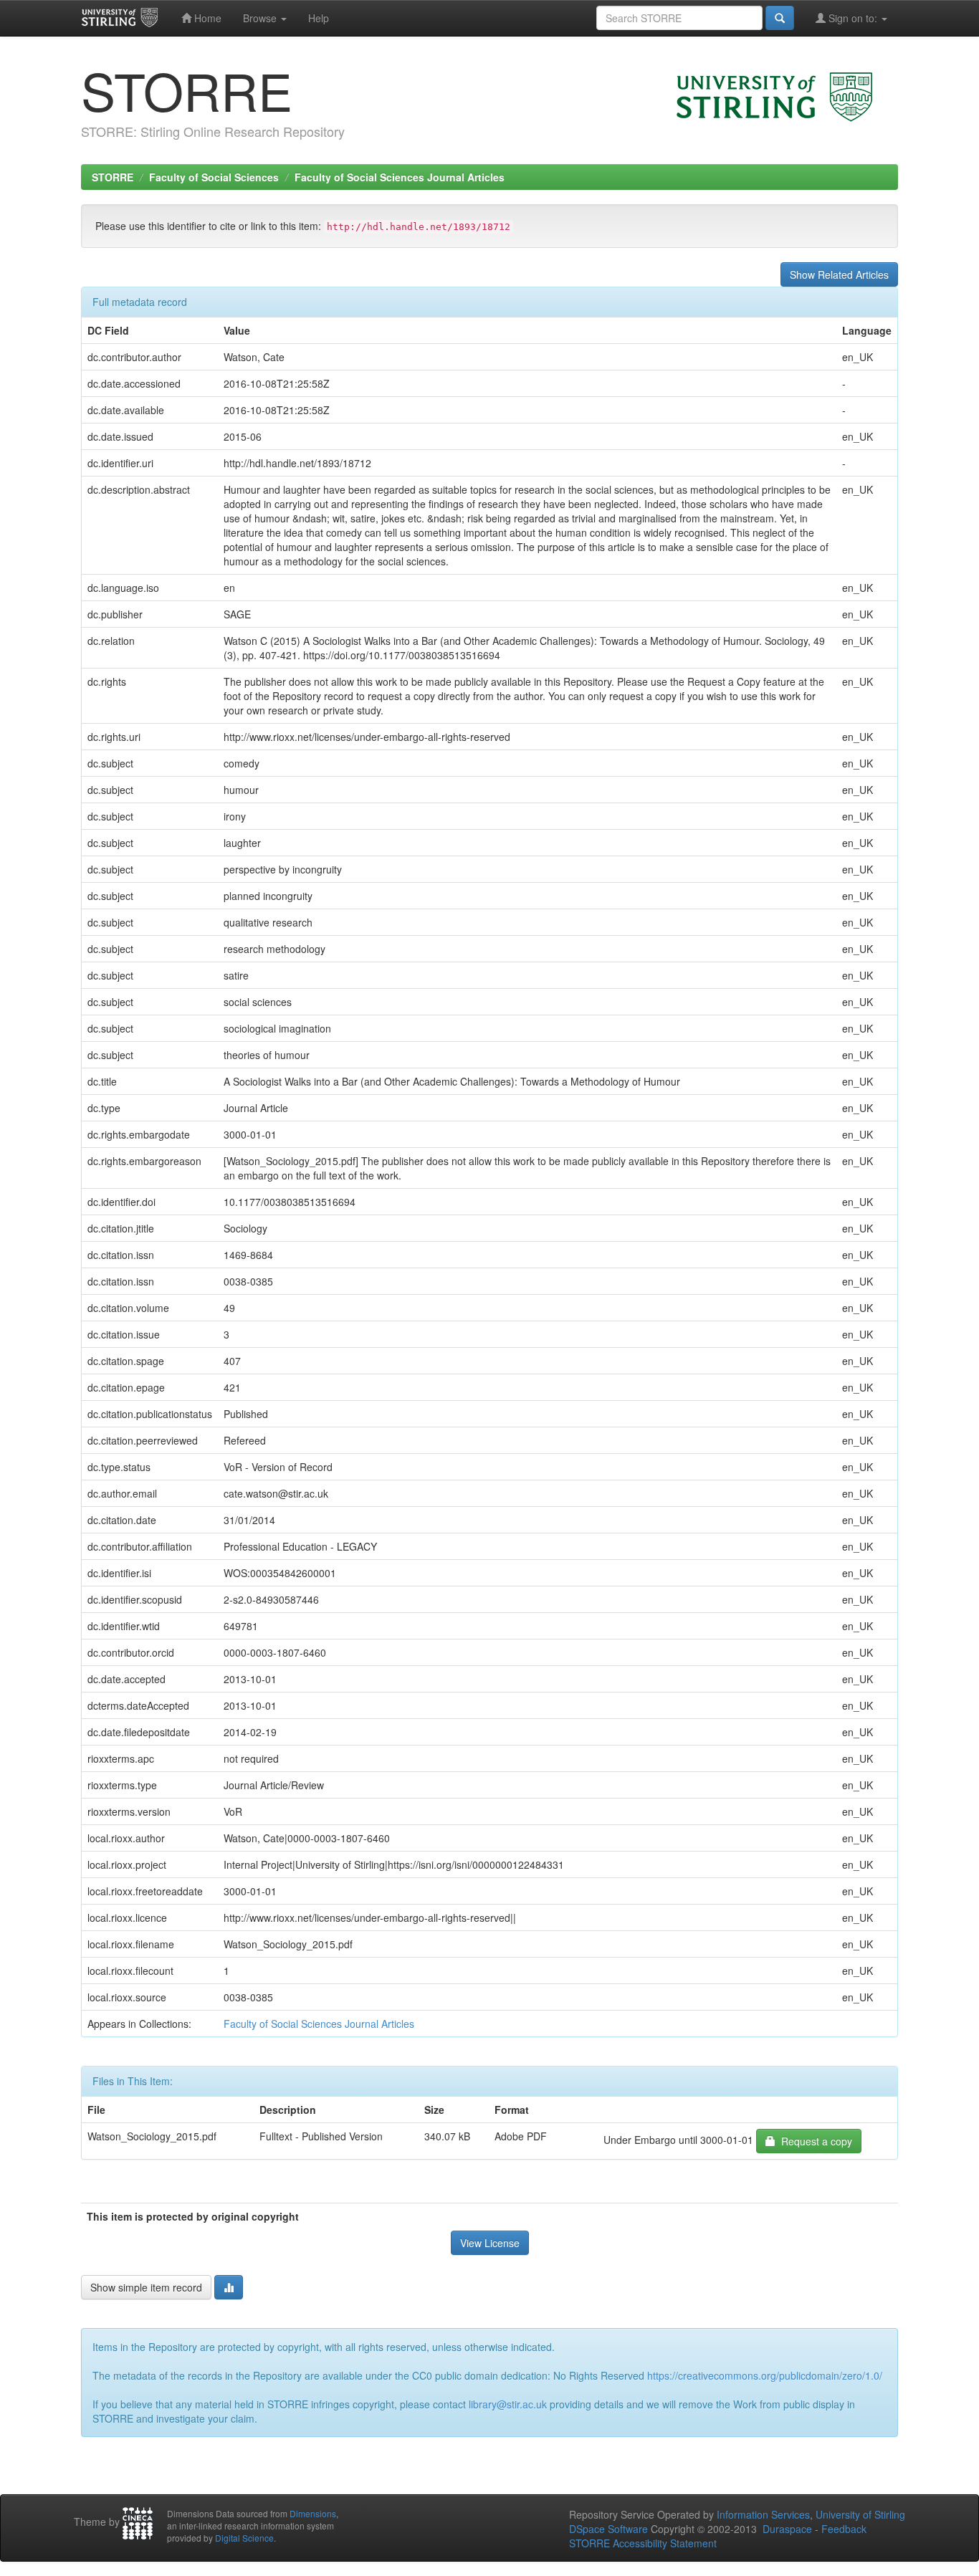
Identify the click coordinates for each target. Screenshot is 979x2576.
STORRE (113, 177)
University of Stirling (860, 2514)
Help (319, 18)
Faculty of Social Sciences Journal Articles (400, 177)
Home (206, 18)
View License (490, 2243)
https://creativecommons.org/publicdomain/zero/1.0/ (765, 2375)
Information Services (763, 2514)
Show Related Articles (839, 274)
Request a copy (814, 2141)
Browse (261, 18)
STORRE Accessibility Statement (643, 2543)
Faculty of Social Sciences (214, 177)
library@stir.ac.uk (508, 2404)
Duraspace (787, 2529)
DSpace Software (608, 2529)
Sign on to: (853, 18)
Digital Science (244, 2538)
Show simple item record (146, 2287)
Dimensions (313, 2513)
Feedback (844, 2529)
